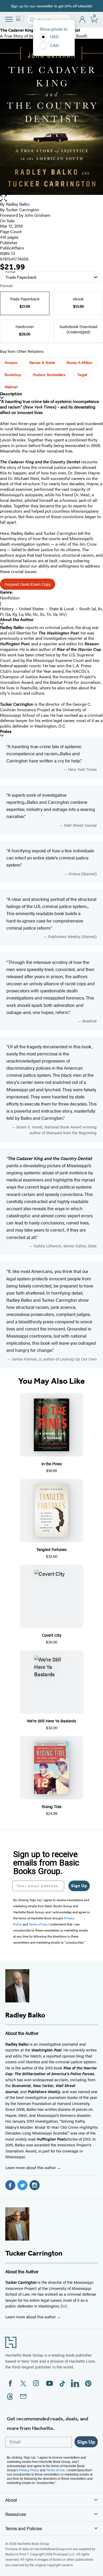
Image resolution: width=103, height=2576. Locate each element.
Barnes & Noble (42, 362)
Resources (16, 2514)
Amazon (11, 362)
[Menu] (9, 19)
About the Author (17, 620)
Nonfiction (10, 598)
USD (55, 37)
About (11, 2500)
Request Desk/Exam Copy (28, 584)
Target (82, 374)
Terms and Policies (24, 2528)
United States (31, 609)
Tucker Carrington (22, 210)
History (7, 609)
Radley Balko (18, 204)
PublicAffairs (12, 248)
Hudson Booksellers (49, 374)
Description (11, 394)
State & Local (62, 609)
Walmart (11, 387)
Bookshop (13, 374)
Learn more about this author (31, 2167)
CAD (55, 45)
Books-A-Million (79, 362)
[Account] (83, 20)
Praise (6, 731)
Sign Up (79, 1886)
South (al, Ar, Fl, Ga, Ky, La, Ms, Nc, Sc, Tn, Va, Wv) (51, 611)
